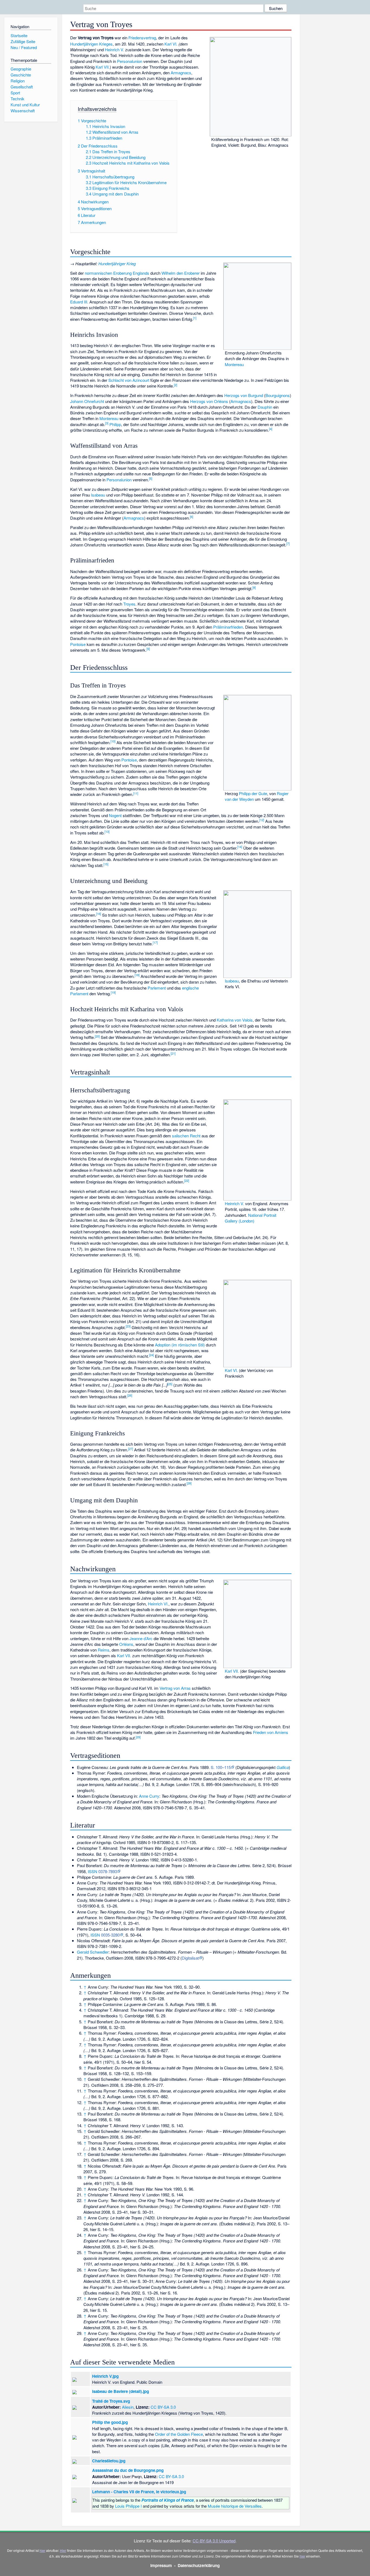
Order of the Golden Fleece (179, 2434)
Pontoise (78, 644)
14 (240, 847)
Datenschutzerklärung (199, 2565)
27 (131, 1449)
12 (262, 820)
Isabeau (98, 495)
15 (106, 864)
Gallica (283, 1767)
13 (107, 831)
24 (151, 1355)
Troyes (129, 604)
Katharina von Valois (235, 1020)
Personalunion (130, 61)
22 (187, 1180)
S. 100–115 (221, 1767)
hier (42, 2550)
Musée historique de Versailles (235, 2506)
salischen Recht (186, 1136)
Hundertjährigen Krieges (91, 44)
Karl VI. (171, 44)
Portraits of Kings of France (168, 2500)
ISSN (92, 1871)
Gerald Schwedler (93, 1952)
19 (113, 992)
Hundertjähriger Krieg (117, 263)
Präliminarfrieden (228, 627)
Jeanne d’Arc (141, 1638)
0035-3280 (110, 1935)
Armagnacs (181, 73)
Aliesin (128, 2407)
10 (113, 741)
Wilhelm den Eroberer (181, 273)
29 (138, 1737)
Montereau (234, 364)
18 (137, 975)
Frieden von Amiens (271, 1732)
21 (173, 1053)
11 (136, 793)
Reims (104, 1650)
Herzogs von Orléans (209, 401)
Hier (63, 2550)
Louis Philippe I (128, 2506)
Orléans (126, 1644)
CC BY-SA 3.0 (163, 2407)
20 (97, 1036)
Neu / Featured (24, 47)
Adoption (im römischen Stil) (180, 1345)
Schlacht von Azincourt (129, 380)
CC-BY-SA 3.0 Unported (214, 2541)
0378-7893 (108, 1871)
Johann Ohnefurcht (87, 401)
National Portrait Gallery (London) (251, 1218)
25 (170, 1384)
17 (155, 942)
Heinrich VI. (158, 1604)
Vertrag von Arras (175, 1688)
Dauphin (265, 407)
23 (128, 1326)
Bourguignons (278, 395)
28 (189, 1483)
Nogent (115, 815)
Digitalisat (190, 1958)
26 (130, 1395)
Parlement (157, 988)
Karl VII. (103, 67)
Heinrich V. (114, 49)
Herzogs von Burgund (244, 395)
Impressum (161, 2565)
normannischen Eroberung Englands (117, 273)
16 (99, 914)
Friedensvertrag (142, 38)
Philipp (115, 424)
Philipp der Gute (253, 793)
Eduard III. (79, 302)
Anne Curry (149, 1796)
